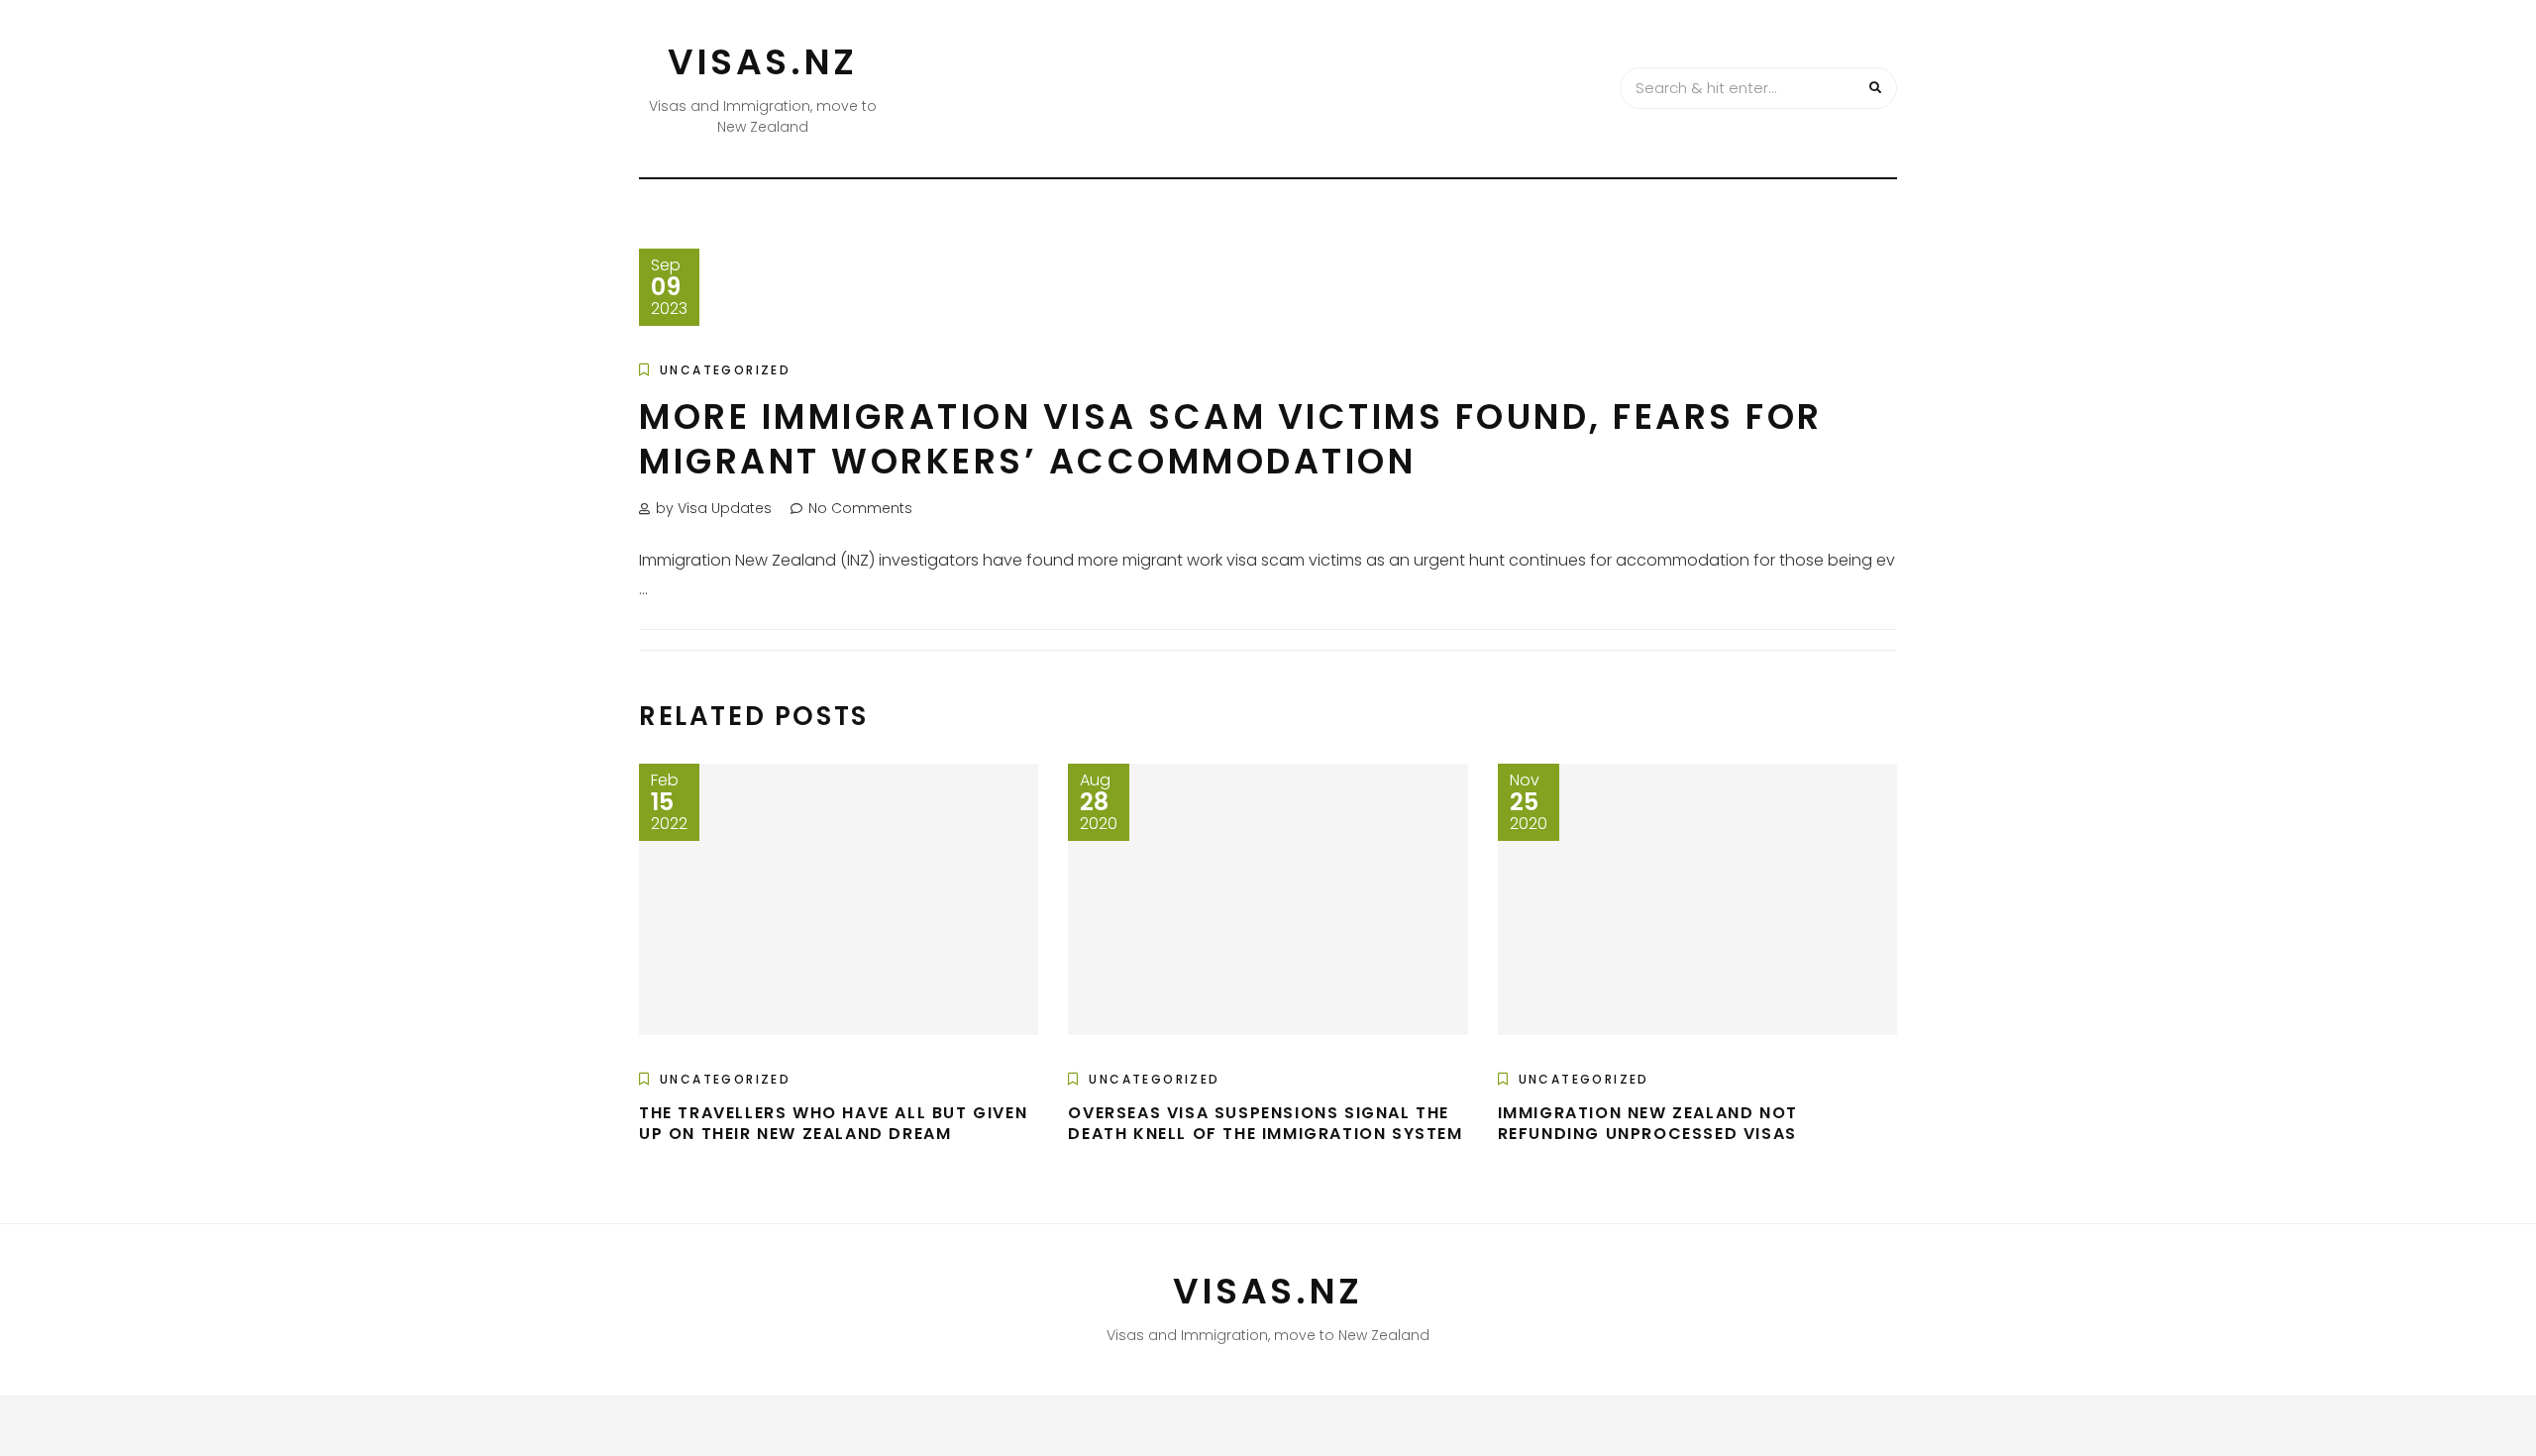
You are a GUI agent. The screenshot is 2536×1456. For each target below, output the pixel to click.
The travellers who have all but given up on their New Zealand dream (833, 1123)
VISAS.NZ (763, 62)
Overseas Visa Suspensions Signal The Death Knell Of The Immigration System (1265, 1123)
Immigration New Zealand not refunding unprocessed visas (1648, 1123)
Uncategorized (725, 370)
